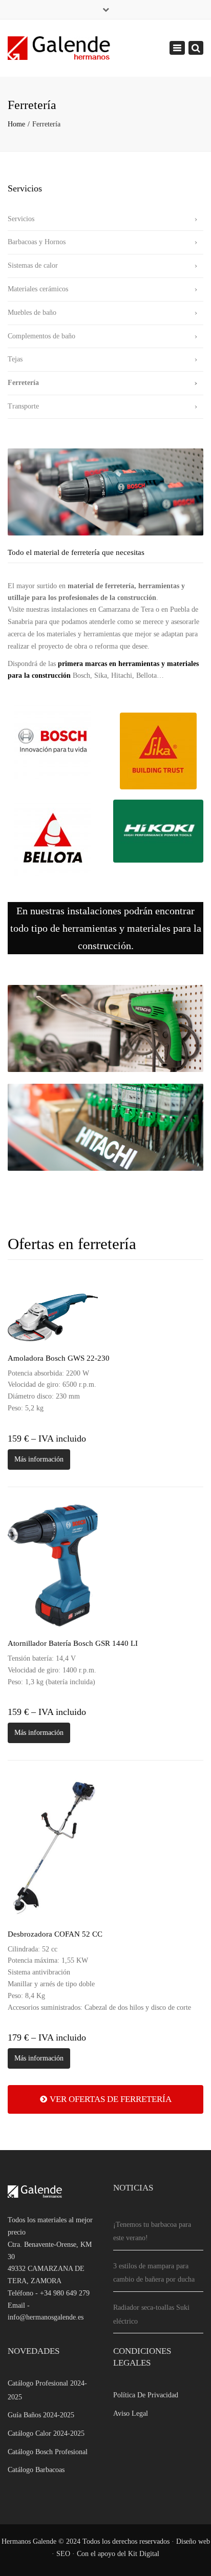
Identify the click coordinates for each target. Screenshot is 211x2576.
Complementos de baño (41, 336)
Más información (39, 1459)
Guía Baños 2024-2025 (41, 2415)
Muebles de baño (32, 313)
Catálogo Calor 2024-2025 (46, 2433)
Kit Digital (144, 2554)
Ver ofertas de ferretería (111, 2099)
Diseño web (193, 2541)
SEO (63, 2554)
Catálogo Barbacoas (36, 2470)
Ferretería (23, 383)
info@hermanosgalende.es (46, 2317)
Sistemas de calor (33, 265)
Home (16, 124)
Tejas (15, 359)
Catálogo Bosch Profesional (48, 2452)
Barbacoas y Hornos (37, 242)
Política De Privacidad (146, 2395)
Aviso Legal (131, 2413)
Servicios (21, 219)
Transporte (23, 406)
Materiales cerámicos (38, 289)
